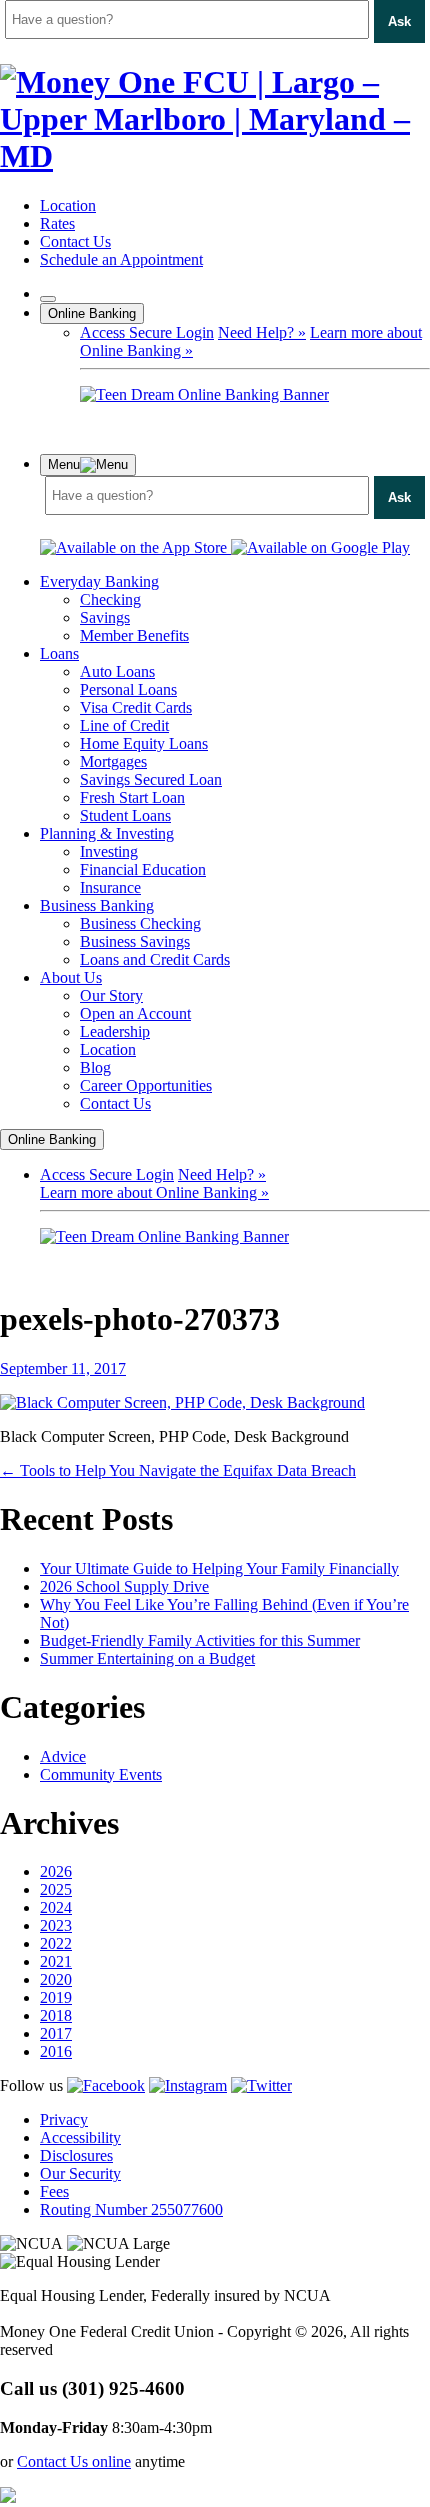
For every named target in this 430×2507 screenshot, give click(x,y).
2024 (56, 1907)
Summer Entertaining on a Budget (147, 1658)
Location (68, 205)
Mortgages (113, 761)
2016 (56, 2051)
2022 (56, 1943)
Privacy (64, 2119)
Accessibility (80, 2137)
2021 (56, 1961)
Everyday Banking (99, 581)
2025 (56, 1889)
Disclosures (76, 2155)
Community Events (101, 1774)
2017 (56, 2033)
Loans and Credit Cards (155, 959)
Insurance (110, 887)
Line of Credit (124, 725)
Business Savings (135, 941)
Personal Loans (128, 689)
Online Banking (92, 313)
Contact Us (75, 241)
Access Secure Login (147, 332)
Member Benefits (134, 635)
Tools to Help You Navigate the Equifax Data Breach (178, 1470)
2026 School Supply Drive (124, 1586)
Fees (54, 2191)
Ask (399, 21)
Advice (63, 1756)
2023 (56, 1925)
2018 (56, 2015)
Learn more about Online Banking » (154, 1192)
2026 (56, 1871)
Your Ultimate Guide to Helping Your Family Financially (219, 1568)
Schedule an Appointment (121, 259)
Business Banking (97, 905)
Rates (57, 223)
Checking (110, 599)
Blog (95, 1067)
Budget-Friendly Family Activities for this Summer (200, 1640)
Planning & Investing (107, 833)
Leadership (115, 1031)
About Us (71, 977)
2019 (56, 1997)
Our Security (80, 2173)
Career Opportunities (146, 1085)
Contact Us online (74, 2461)
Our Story (111, 995)
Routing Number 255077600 (131, 2209)
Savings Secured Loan (151, 779)
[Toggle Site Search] (48, 299)
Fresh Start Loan (132, 797)
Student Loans (125, 815)
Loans (59, 653)
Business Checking (140, 923)
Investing (109, 851)
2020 (56, 1979)
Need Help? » (262, 332)
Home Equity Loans (144, 743)
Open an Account (135, 1013)
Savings (105, 617)
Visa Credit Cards (136, 707)
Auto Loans (117, 671)
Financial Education (143, 869)
